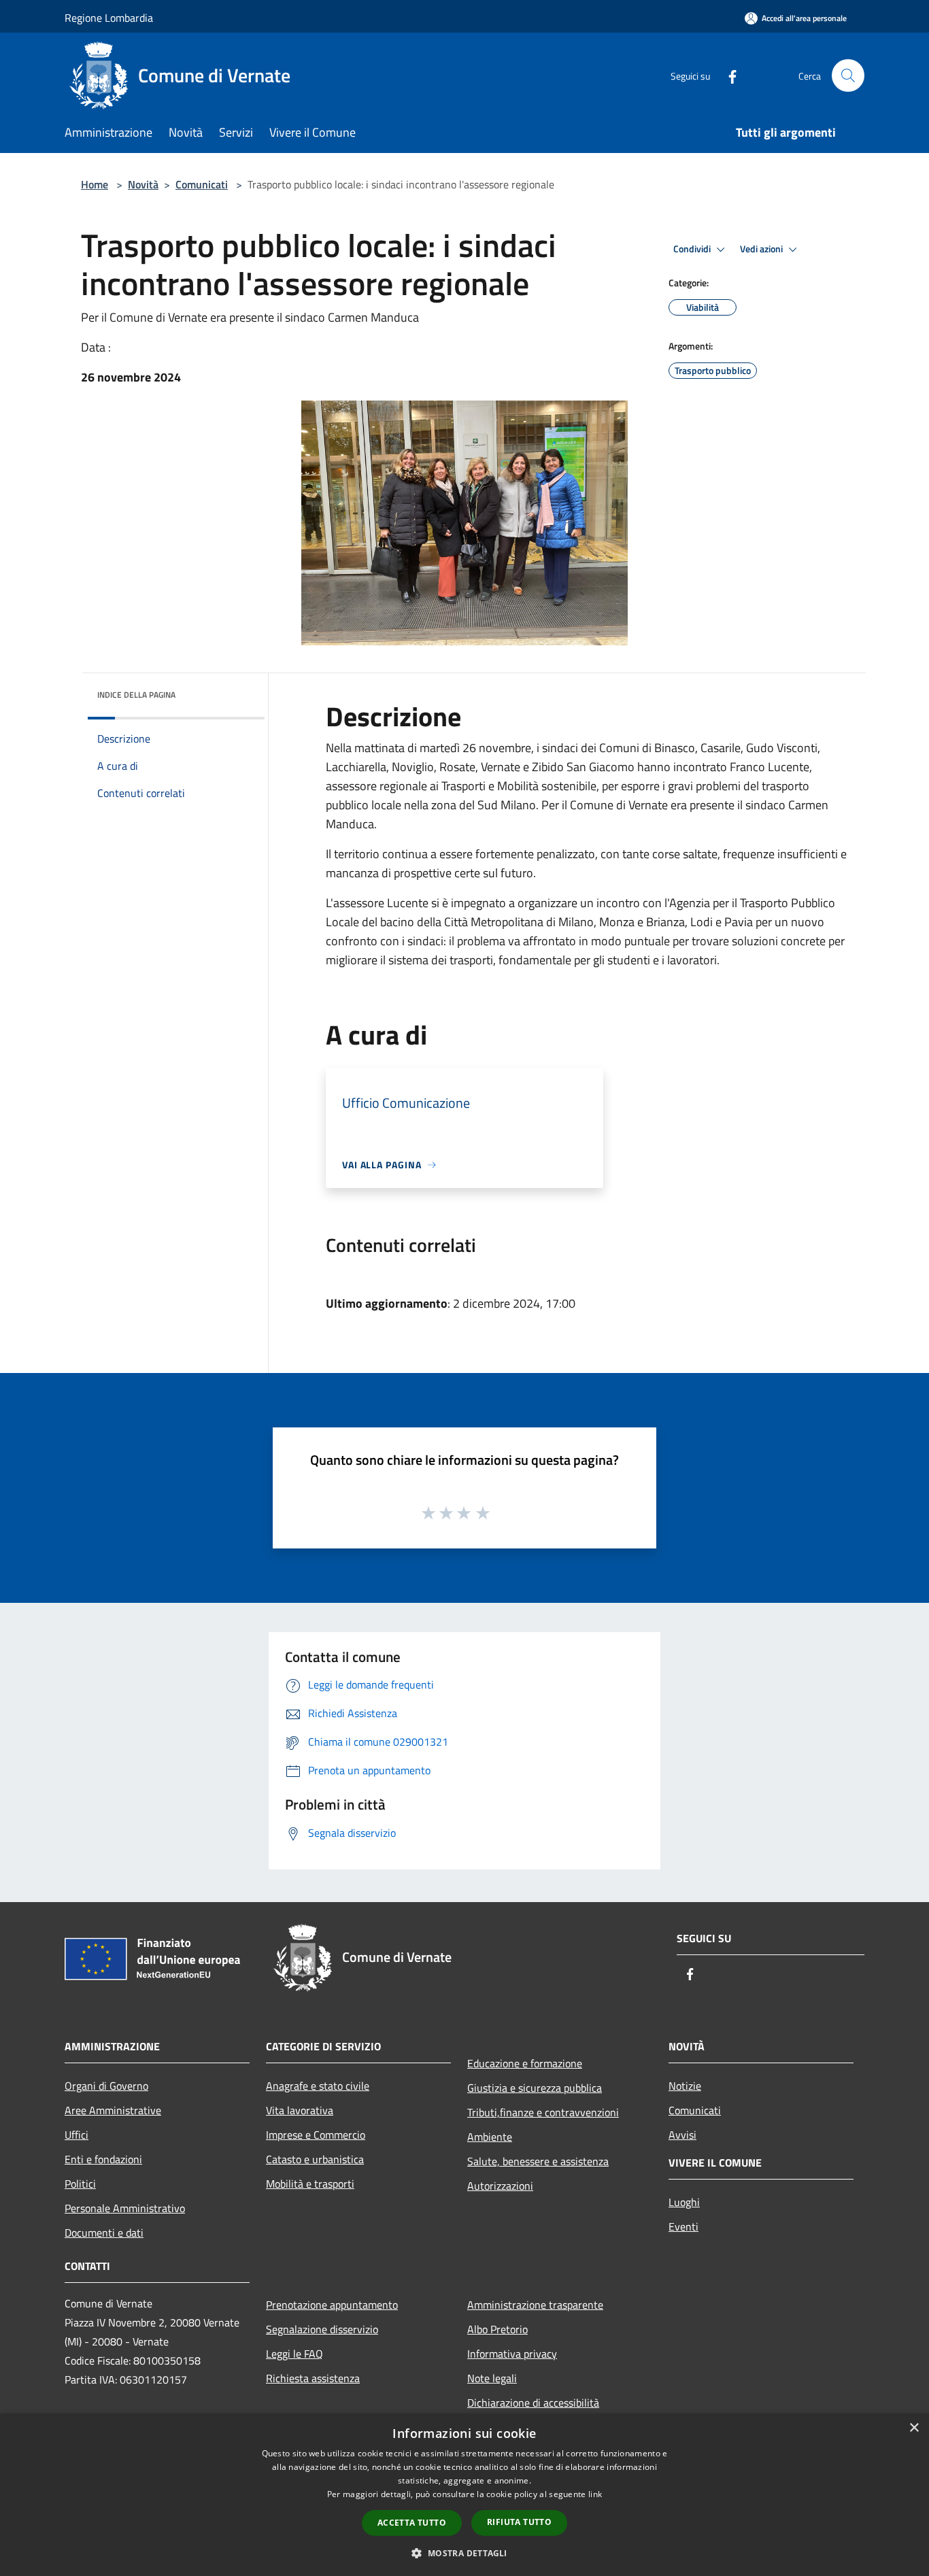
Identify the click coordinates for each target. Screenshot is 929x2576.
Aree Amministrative (113, 2110)
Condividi (693, 249)
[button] (464, 2553)
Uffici (77, 2135)
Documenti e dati (104, 2233)
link (595, 2494)
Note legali (492, 2378)
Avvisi (682, 2135)
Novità (143, 184)
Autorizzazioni (500, 2186)
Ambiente (490, 2137)
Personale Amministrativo (125, 2208)
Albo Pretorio (497, 2329)
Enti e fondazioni (103, 2159)
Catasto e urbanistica (315, 2159)
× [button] (914, 2428)
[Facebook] (727, 75)
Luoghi (684, 2202)
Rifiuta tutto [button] (519, 2522)
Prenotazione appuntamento (332, 2305)
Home (95, 184)
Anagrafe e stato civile (318, 2086)
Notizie (685, 2086)
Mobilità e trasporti (310, 2184)
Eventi (683, 2226)
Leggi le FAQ (294, 2354)
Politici (80, 2184)
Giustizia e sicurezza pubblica (535, 2088)
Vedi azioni (762, 249)
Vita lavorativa (300, 2110)
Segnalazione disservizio (322, 2329)
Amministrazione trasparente (535, 2305)
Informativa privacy (512, 2354)
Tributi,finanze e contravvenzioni (543, 2112)
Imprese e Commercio (316, 2135)
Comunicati (202, 184)
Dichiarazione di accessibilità (533, 2403)
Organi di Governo (106, 2086)
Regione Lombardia (109, 18)
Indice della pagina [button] (136, 695)
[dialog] (464, 2495)
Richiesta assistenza (313, 2378)
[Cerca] (848, 75)
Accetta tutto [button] (412, 2523)
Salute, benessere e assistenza (538, 2161)
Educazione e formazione (525, 2063)
